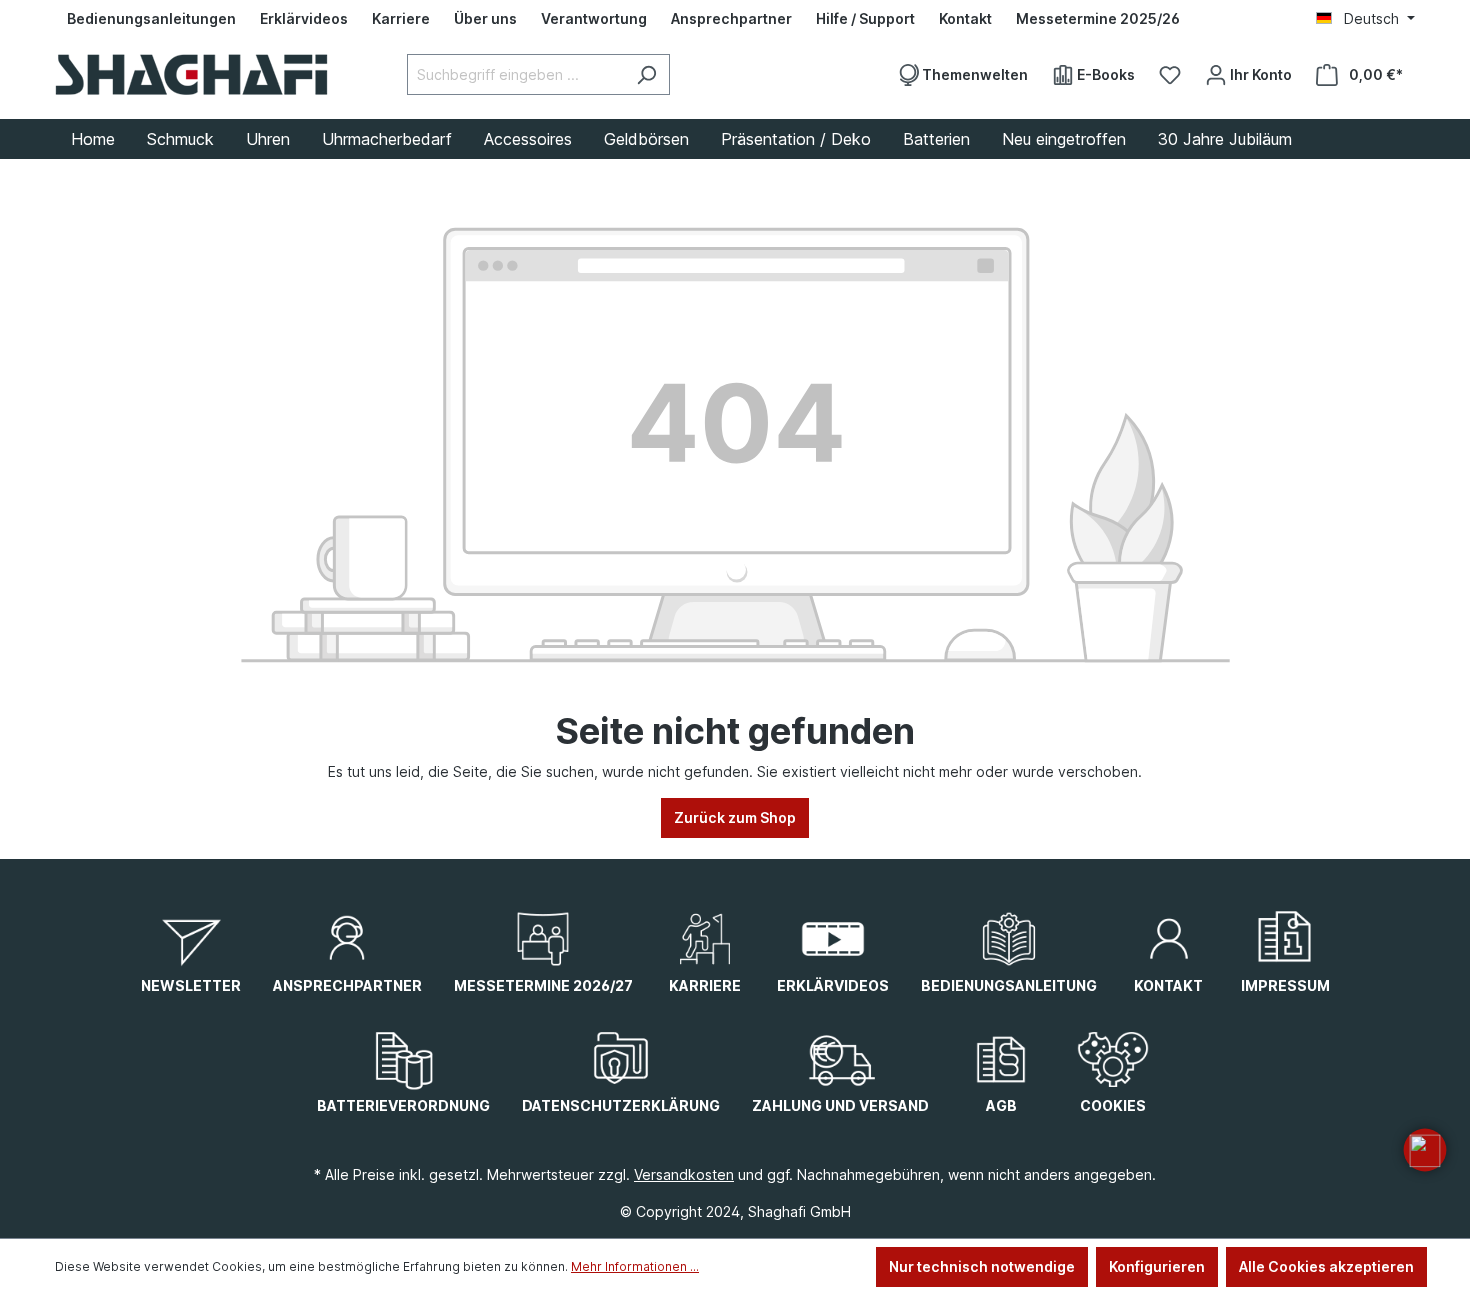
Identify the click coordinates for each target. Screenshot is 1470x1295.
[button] (1425, 1150)
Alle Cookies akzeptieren (1326, 1266)
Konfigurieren (1157, 1266)
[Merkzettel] (1170, 75)
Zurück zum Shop (735, 817)
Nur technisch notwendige (982, 1266)
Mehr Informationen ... (635, 1266)
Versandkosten (684, 1174)
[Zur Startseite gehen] (191, 74)
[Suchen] (646, 74)
